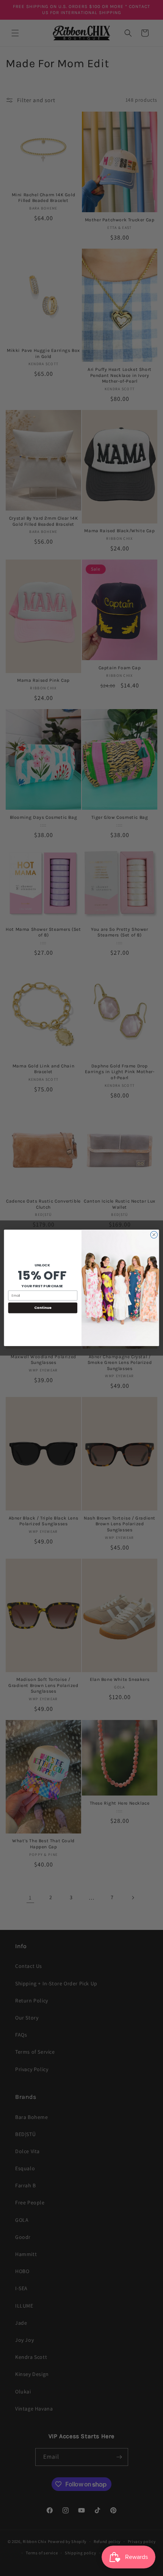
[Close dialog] (154, 1235)
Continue (43, 1308)
